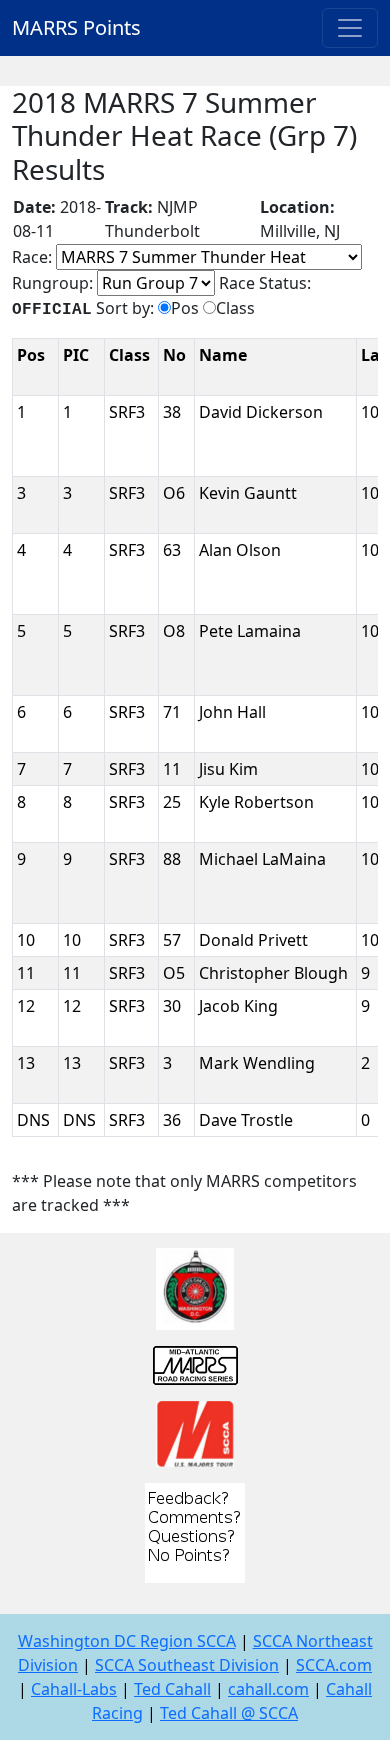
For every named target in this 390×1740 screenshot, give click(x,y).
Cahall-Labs (74, 1689)
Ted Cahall (172, 1689)
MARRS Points (76, 27)
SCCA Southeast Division (187, 1665)
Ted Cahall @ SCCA (229, 1713)
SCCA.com (334, 1665)
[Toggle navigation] (350, 28)
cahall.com (268, 1689)
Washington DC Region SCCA (127, 1641)
